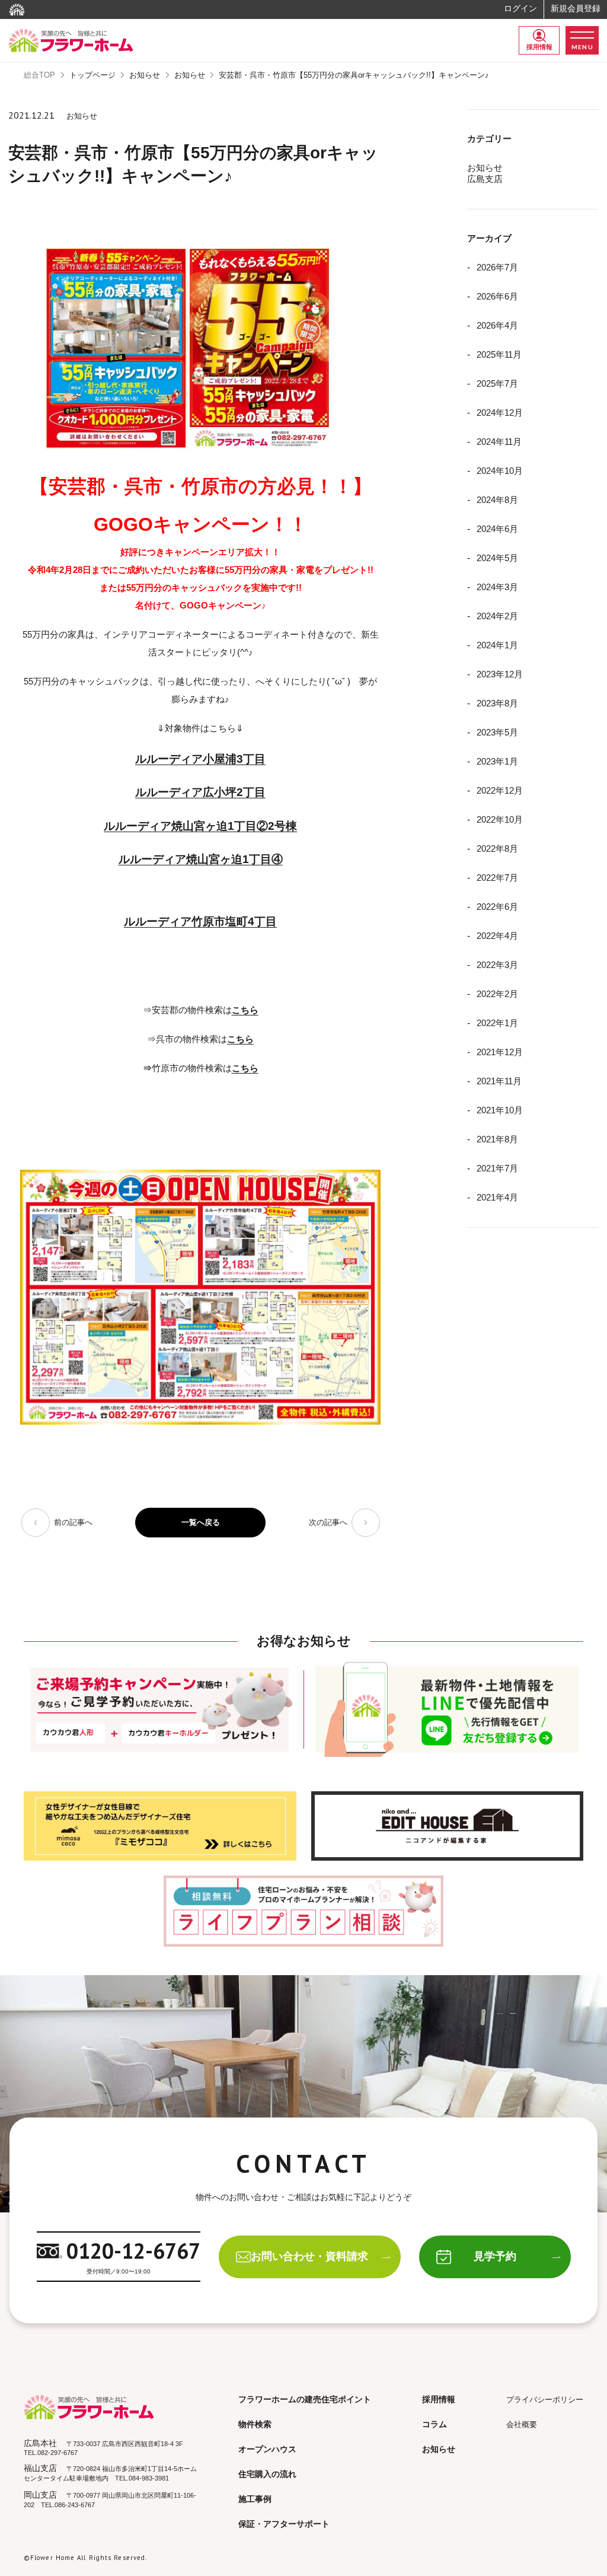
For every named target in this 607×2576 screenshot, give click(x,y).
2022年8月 (497, 848)
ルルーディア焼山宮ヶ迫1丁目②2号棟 (200, 826)
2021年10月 (500, 1110)
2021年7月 (497, 1168)
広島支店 (485, 179)
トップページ (92, 75)
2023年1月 (497, 761)
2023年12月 (500, 674)
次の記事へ (328, 1522)
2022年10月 (500, 819)
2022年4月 (497, 936)
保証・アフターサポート (284, 2524)
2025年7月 (497, 383)
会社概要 (522, 2424)
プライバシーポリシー (545, 2400)
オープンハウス (267, 2449)
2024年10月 (500, 471)
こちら (245, 1068)
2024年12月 (500, 413)
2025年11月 (499, 354)
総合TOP (39, 75)
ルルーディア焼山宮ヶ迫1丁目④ (201, 859)
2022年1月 (497, 1023)
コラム (435, 2424)
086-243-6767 (75, 2505)
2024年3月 (497, 587)
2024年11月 (499, 442)
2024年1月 (497, 645)
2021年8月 (497, 1139)
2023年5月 (497, 732)
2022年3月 (497, 965)
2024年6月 (497, 529)
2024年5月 (497, 558)
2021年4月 (497, 1197)
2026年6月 (497, 296)
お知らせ (145, 75)
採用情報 (539, 47)
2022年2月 (497, 994)
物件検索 (255, 2424)
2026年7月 (497, 267)
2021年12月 (500, 1052)
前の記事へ (73, 1522)
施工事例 (255, 2499)
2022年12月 (500, 790)
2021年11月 (499, 1081)
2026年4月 (497, 325)
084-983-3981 (149, 2478)
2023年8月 (497, 703)
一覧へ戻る (201, 1522)
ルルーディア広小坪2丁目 (200, 792)
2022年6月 (497, 907)
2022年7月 (497, 878)
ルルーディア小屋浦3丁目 (200, 759)
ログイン (520, 8)
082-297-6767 (57, 2453)
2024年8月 (497, 500)
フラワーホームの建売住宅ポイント (305, 2399)
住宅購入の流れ (267, 2474)
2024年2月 (497, 616)
